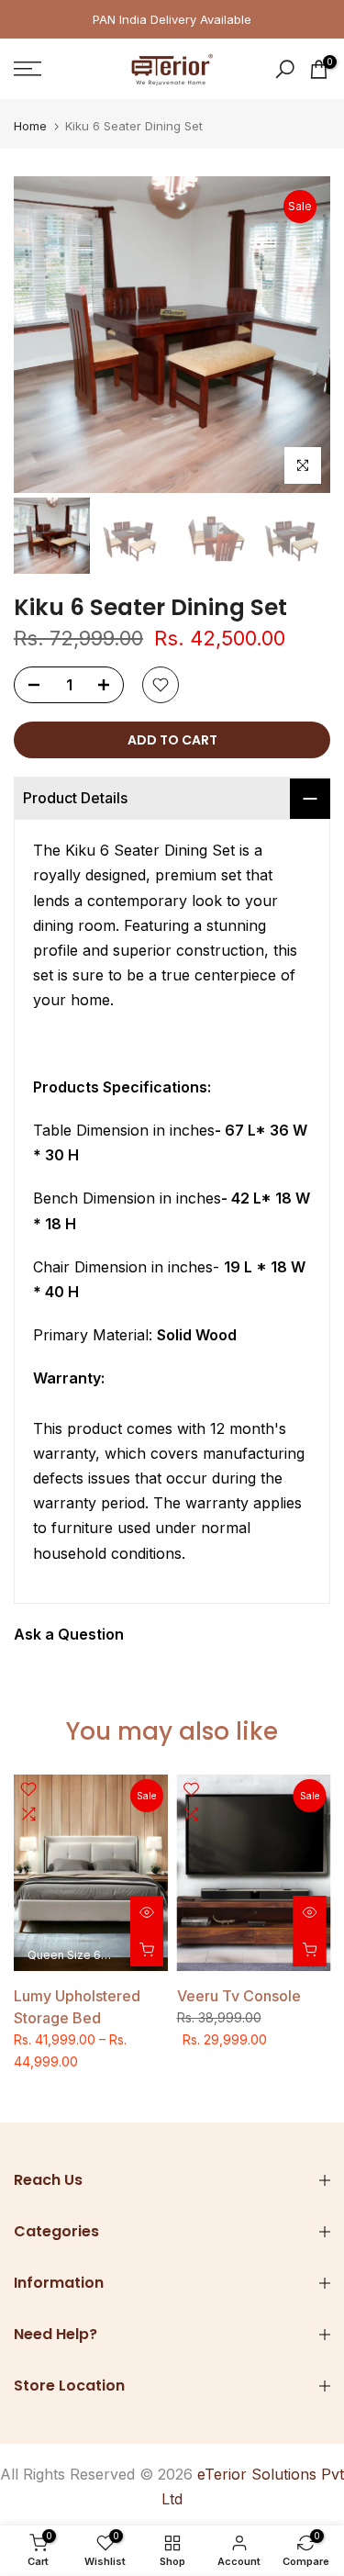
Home (30, 126)
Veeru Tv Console (239, 1996)
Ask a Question (69, 1634)
